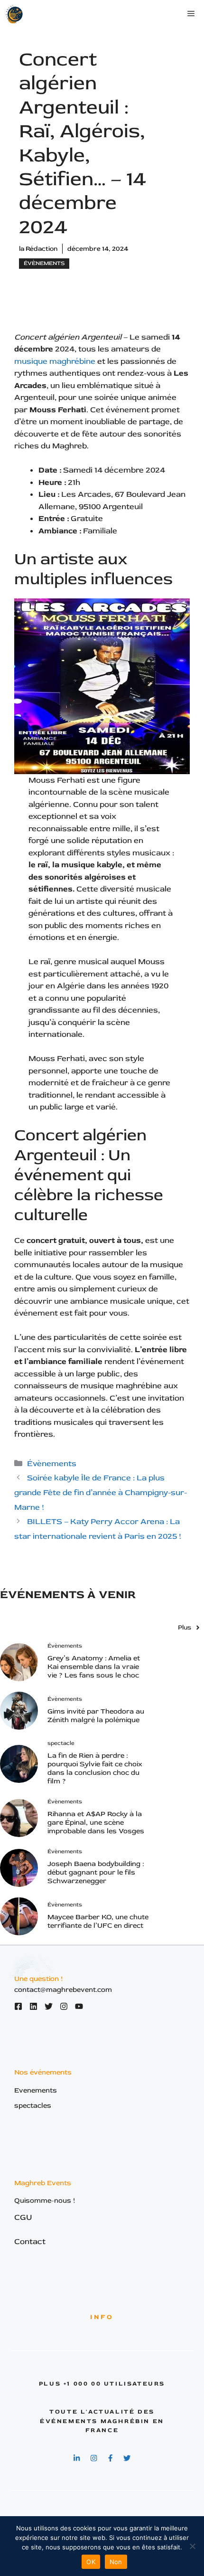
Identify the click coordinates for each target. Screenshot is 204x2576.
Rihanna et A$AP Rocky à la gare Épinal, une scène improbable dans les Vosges (96, 1823)
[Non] (192, 2546)
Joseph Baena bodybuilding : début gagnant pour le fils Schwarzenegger (96, 1872)
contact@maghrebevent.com (63, 1990)
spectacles (33, 2106)
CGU (23, 2217)
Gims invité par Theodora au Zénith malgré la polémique (96, 1716)
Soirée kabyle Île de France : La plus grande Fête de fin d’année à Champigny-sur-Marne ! (101, 1492)
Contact (30, 2241)
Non (116, 2562)
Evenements (36, 2090)
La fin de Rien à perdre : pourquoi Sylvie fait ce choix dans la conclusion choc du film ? (95, 1768)
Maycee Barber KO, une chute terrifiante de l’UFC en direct (98, 1921)
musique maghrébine (55, 361)
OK (91, 2562)
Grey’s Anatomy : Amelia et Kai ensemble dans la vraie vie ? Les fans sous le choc (94, 1667)
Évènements (44, 263)
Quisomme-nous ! (45, 2201)
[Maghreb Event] (15, 14)
